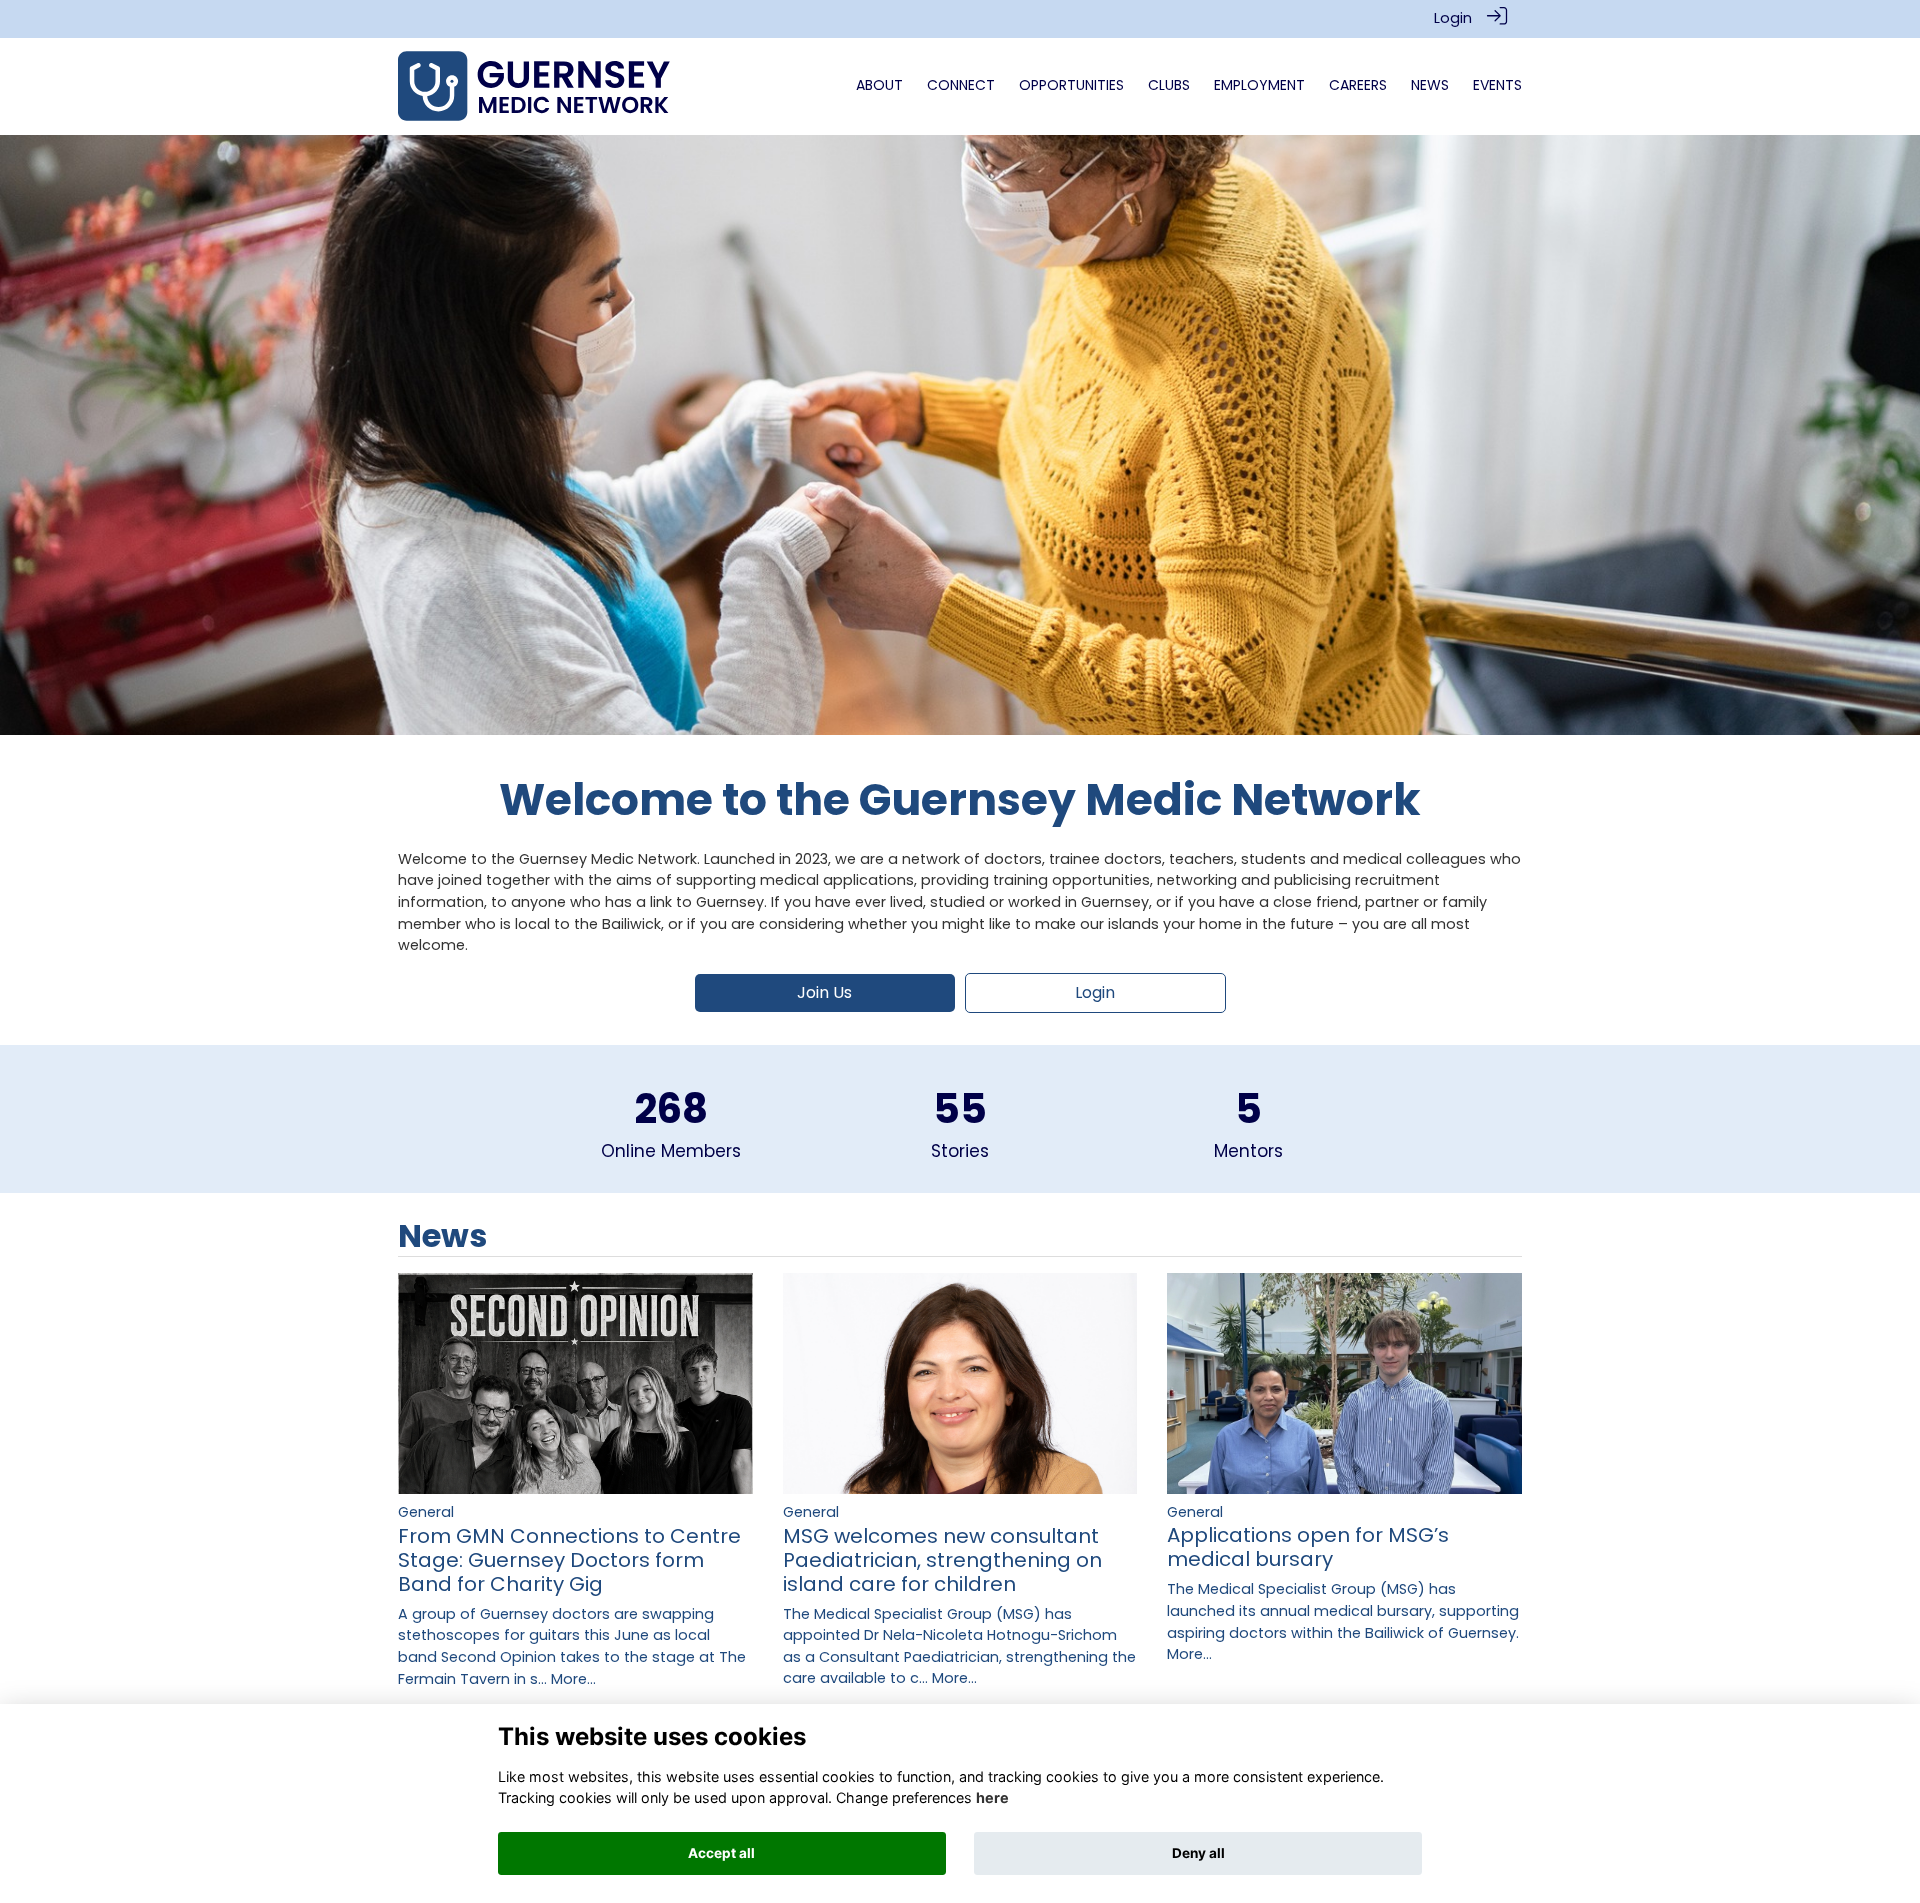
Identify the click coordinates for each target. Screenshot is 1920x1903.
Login (1453, 18)
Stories (960, 1151)
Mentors (1248, 1151)
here (992, 1797)
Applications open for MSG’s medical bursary (1308, 1547)
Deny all (1198, 1853)
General (426, 1512)
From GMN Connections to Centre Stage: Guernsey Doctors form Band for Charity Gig (569, 1560)
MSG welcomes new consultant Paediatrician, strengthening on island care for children (942, 1560)
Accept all (721, 1853)
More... (573, 1679)
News (442, 1235)
